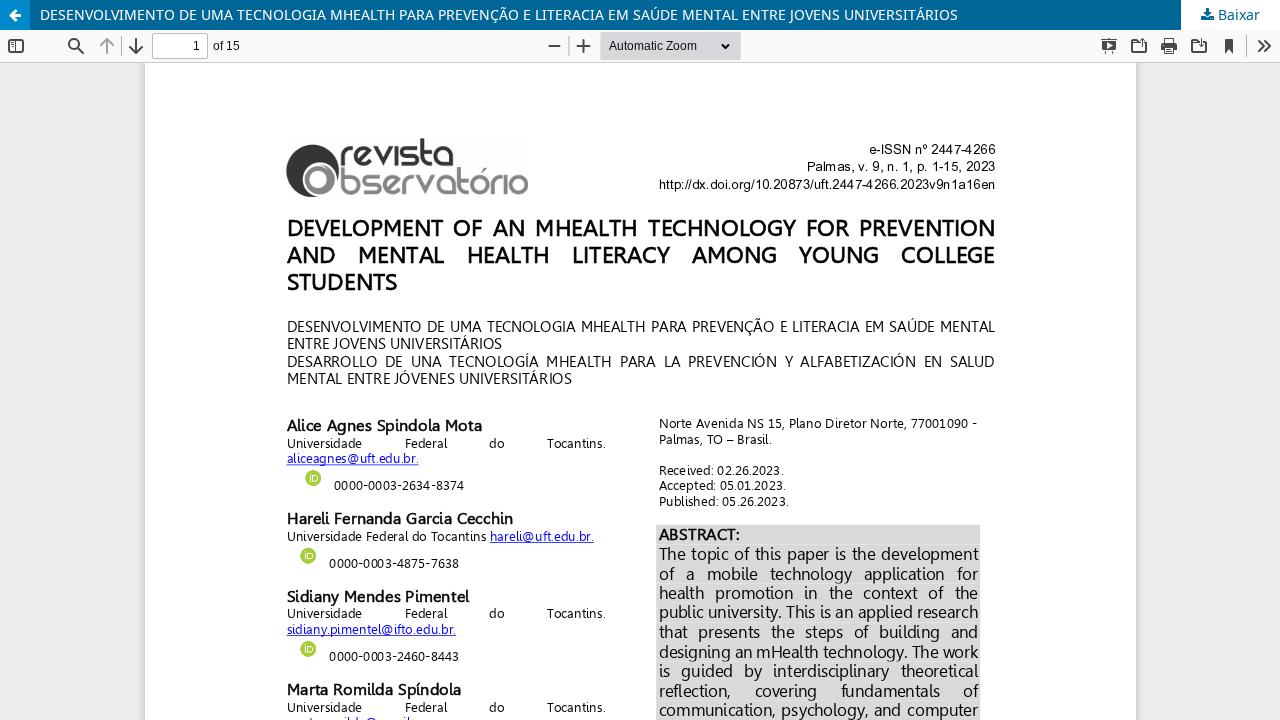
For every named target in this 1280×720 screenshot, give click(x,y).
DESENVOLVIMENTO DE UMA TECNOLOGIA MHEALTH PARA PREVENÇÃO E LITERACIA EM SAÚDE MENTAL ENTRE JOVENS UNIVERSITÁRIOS (499, 14)
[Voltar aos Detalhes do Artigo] (15, 15)
